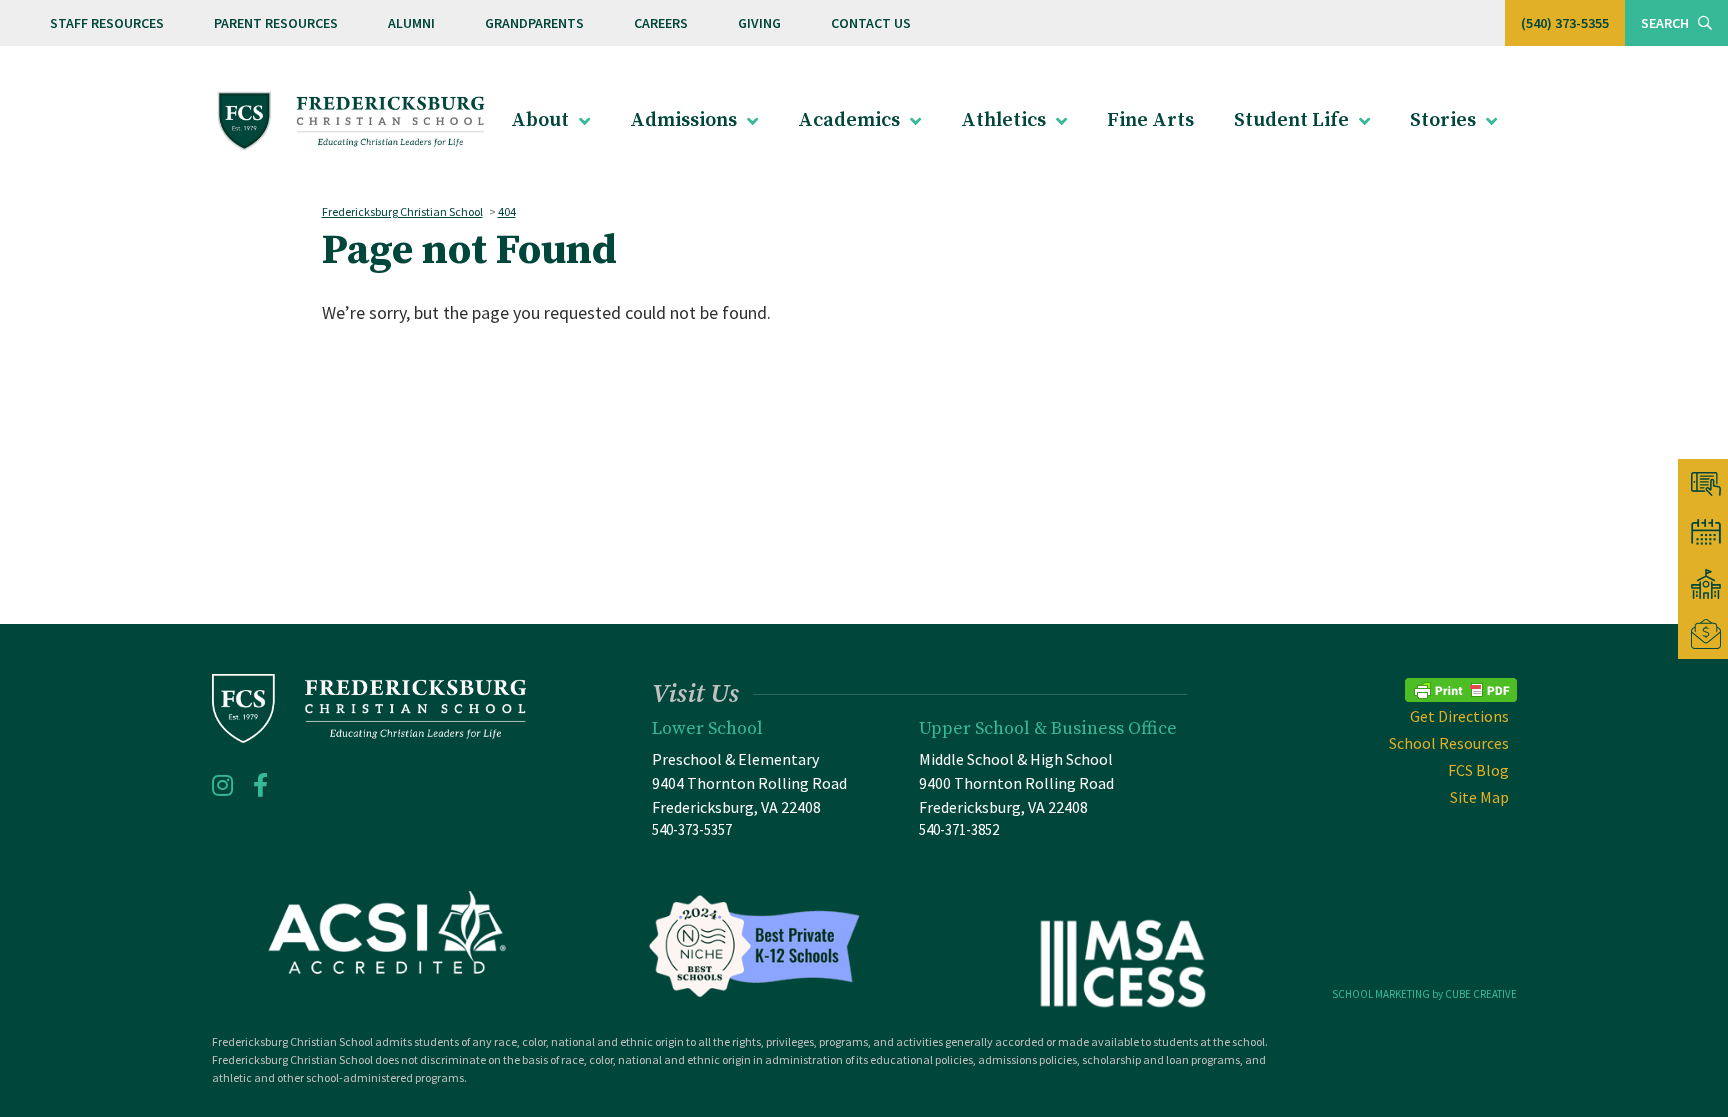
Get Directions (1459, 716)
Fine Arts (1150, 120)
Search (1666, 23)
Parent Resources (276, 23)
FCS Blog (1478, 770)
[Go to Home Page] (351, 121)
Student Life (1291, 120)
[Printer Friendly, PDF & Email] (1461, 687)
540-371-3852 (959, 829)
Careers (661, 23)
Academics (849, 120)
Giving (759, 23)
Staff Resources (107, 23)
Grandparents (534, 23)
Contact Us (871, 23)
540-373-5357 (692, 829)
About (540, 120)
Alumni (411, 23)
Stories (1443, 120)
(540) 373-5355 (1565, 23)
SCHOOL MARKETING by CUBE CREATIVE (1424, 994)
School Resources (1449, 743)
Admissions (683, 120)
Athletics (1003, 120)
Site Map (1479, 797)
